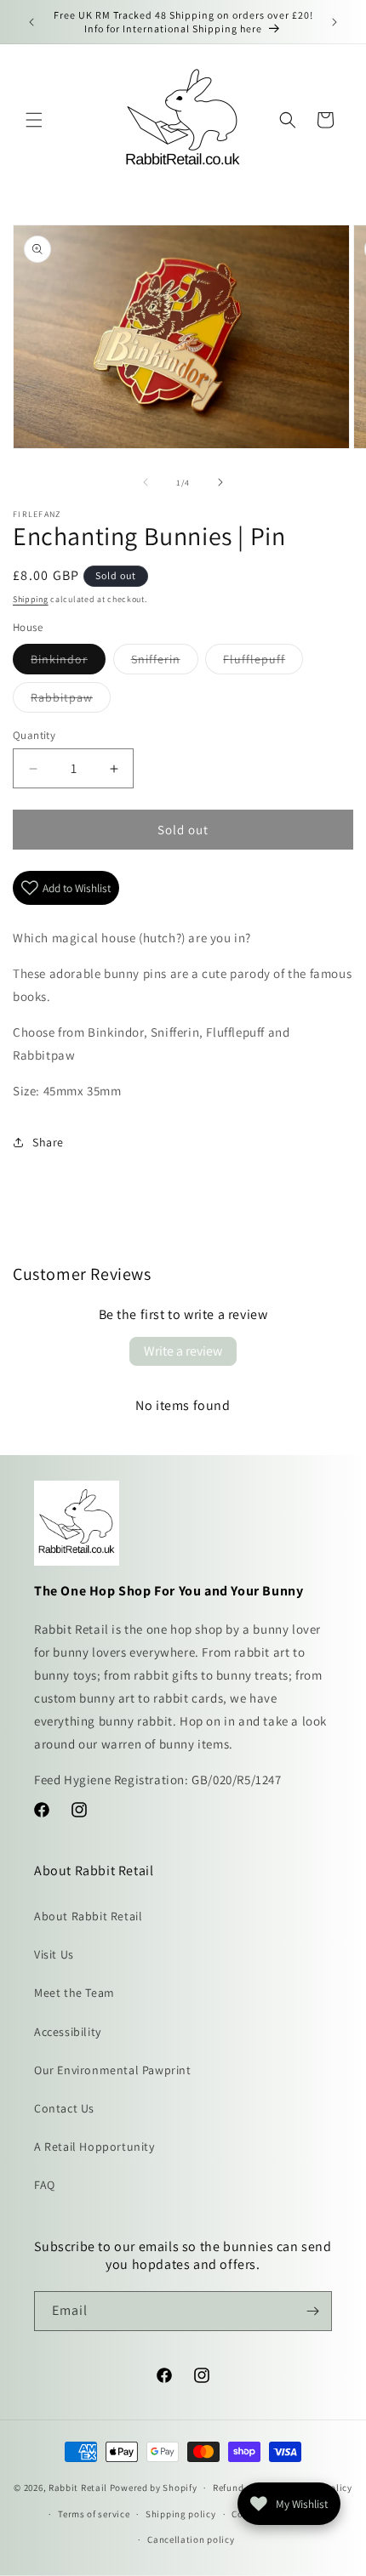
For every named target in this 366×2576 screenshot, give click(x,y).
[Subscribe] (312, 2311)
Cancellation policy (191, 2539)
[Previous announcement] (31, 22)
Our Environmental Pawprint (113, 2070)
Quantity (34, 735)
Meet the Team (74, 1993)
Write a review (183, 1351)
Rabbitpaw (71, 701)
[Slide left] (146, 482)
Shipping (31, 599)
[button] (34, 120)
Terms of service (94, 2514)
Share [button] (48, 1142)
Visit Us (54, 1954)
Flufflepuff (263, 662)
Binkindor (68, 662)
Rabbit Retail (78, 2488)
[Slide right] (220, 482)
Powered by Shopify (154, 2488)
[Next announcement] (335, 22)
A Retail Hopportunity (94, 2147)
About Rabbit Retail (88, 1916)
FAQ (45, 2185)
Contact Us (64, 2108)
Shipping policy (181, 2514)
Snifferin (165, 662)
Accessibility (68, 2032)
